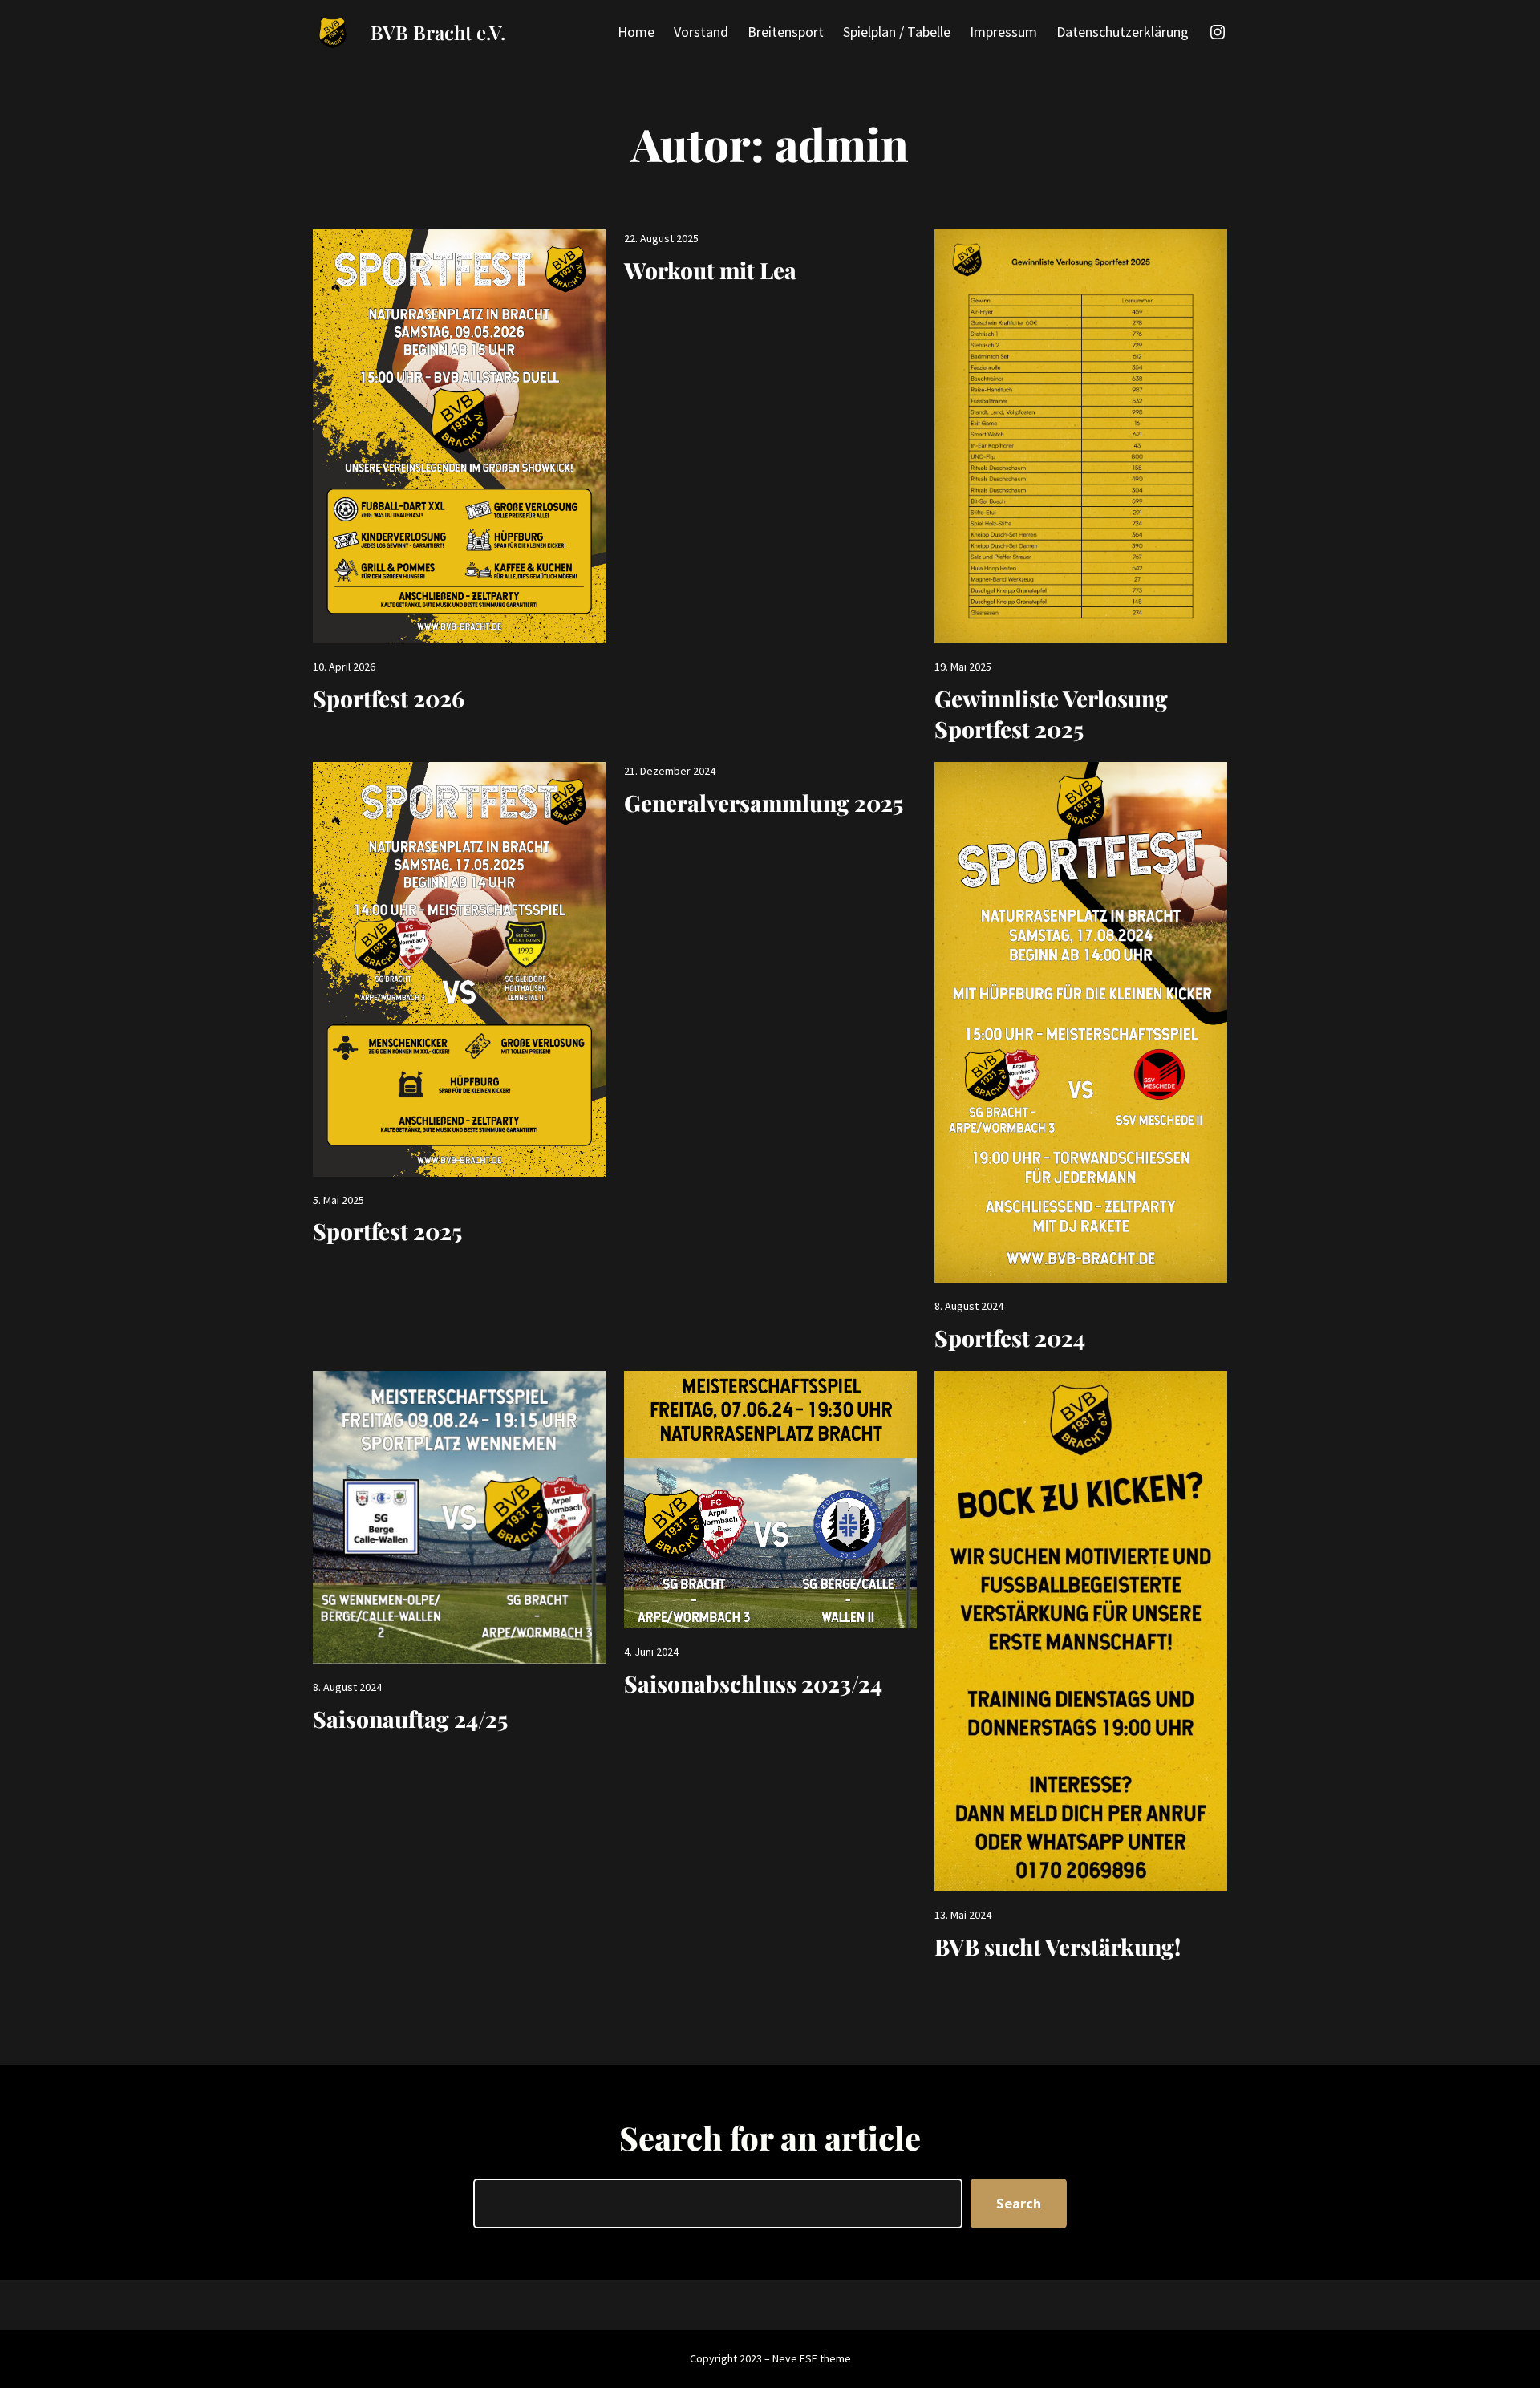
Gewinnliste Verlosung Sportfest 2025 (1051, 714)
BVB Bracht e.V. (438, 32)
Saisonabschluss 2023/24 (753, 1683)
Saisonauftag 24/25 (410, 1719)
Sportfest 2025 (387, 1231)
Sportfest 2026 (389, 698)
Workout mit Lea (710, 270)
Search (1019, 2203)
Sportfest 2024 (1010, 1338)
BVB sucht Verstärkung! (1058, 1946)
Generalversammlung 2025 (764, 803)
